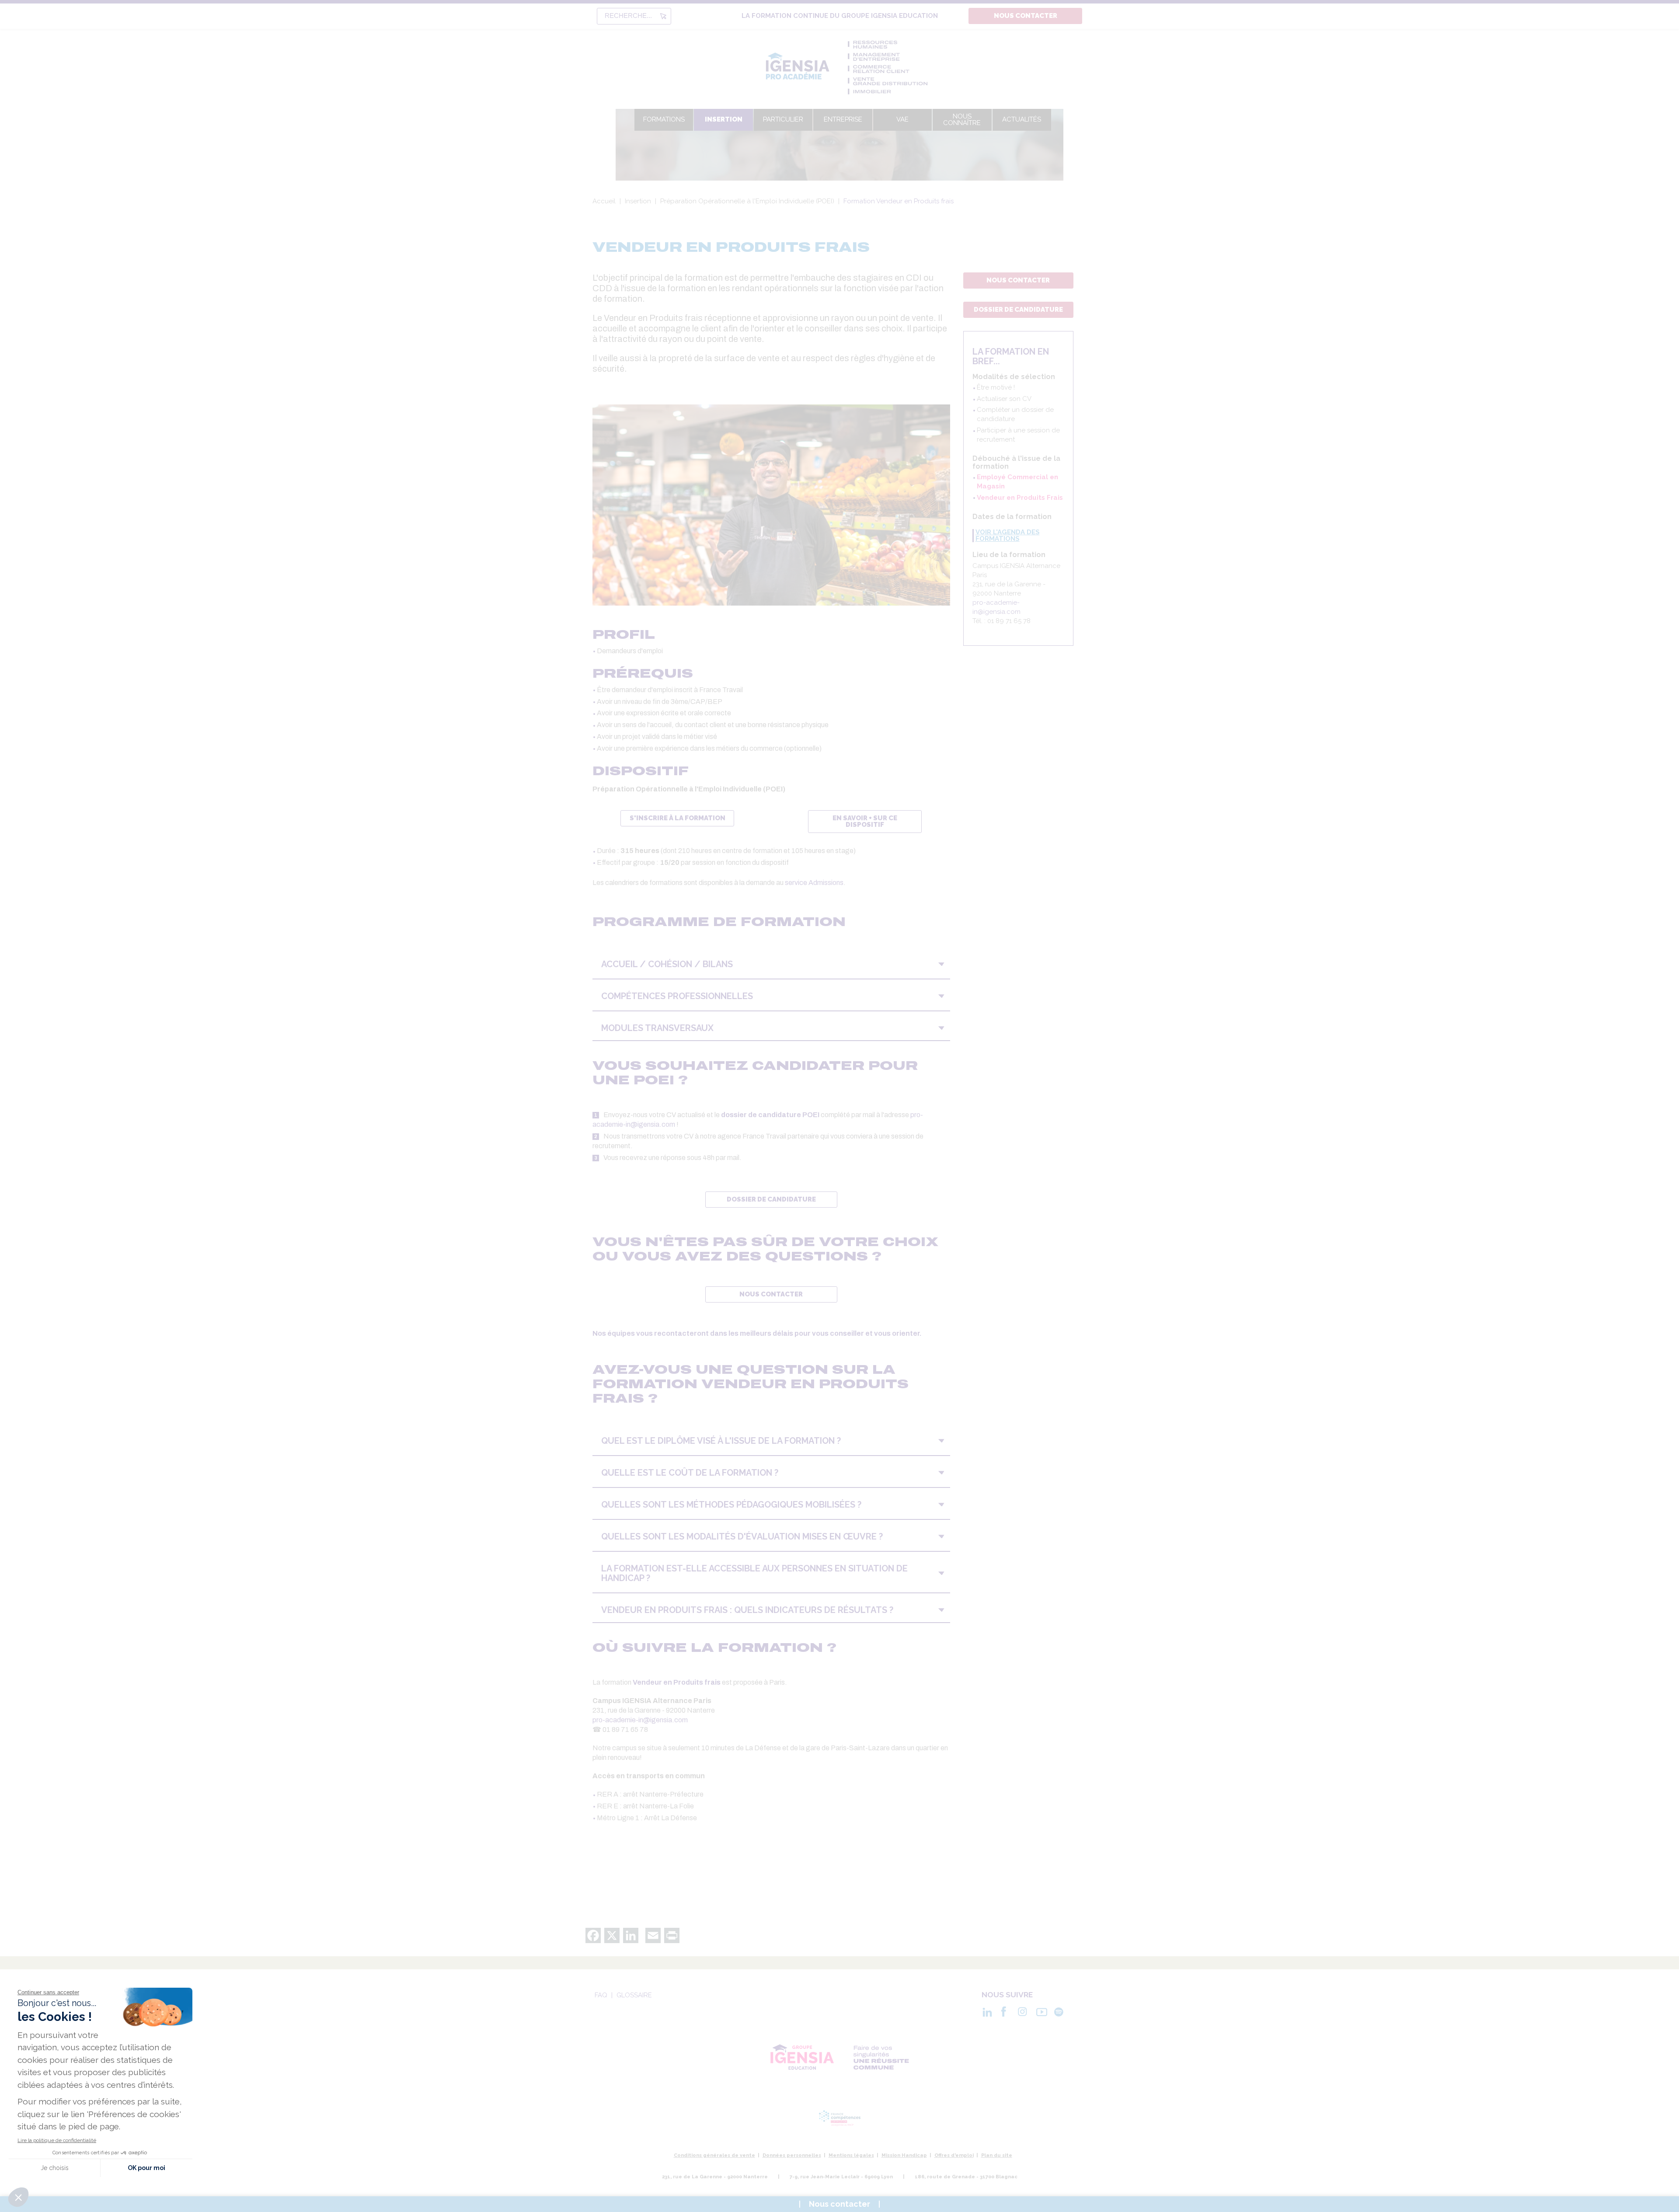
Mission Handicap (904, 2155)
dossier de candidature (771, 1199)
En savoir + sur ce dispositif (865, 821)
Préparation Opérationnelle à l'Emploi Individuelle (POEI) (747, 201)
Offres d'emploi (954, 2155)
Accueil (604, 201)
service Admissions (814, 883)
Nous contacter (1026, 16)
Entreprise (843, 119)
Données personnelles (792, 2155)
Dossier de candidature (1018, 310)
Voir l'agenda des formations (1008, 536)
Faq (601, 1995)
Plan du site (997, 2155)
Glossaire (634, 1995)
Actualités (1022, 119)
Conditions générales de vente (714, 2155)
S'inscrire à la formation (678, 818)
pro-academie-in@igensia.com (640, 1720)
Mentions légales (851, 2155)
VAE (902, 119)
